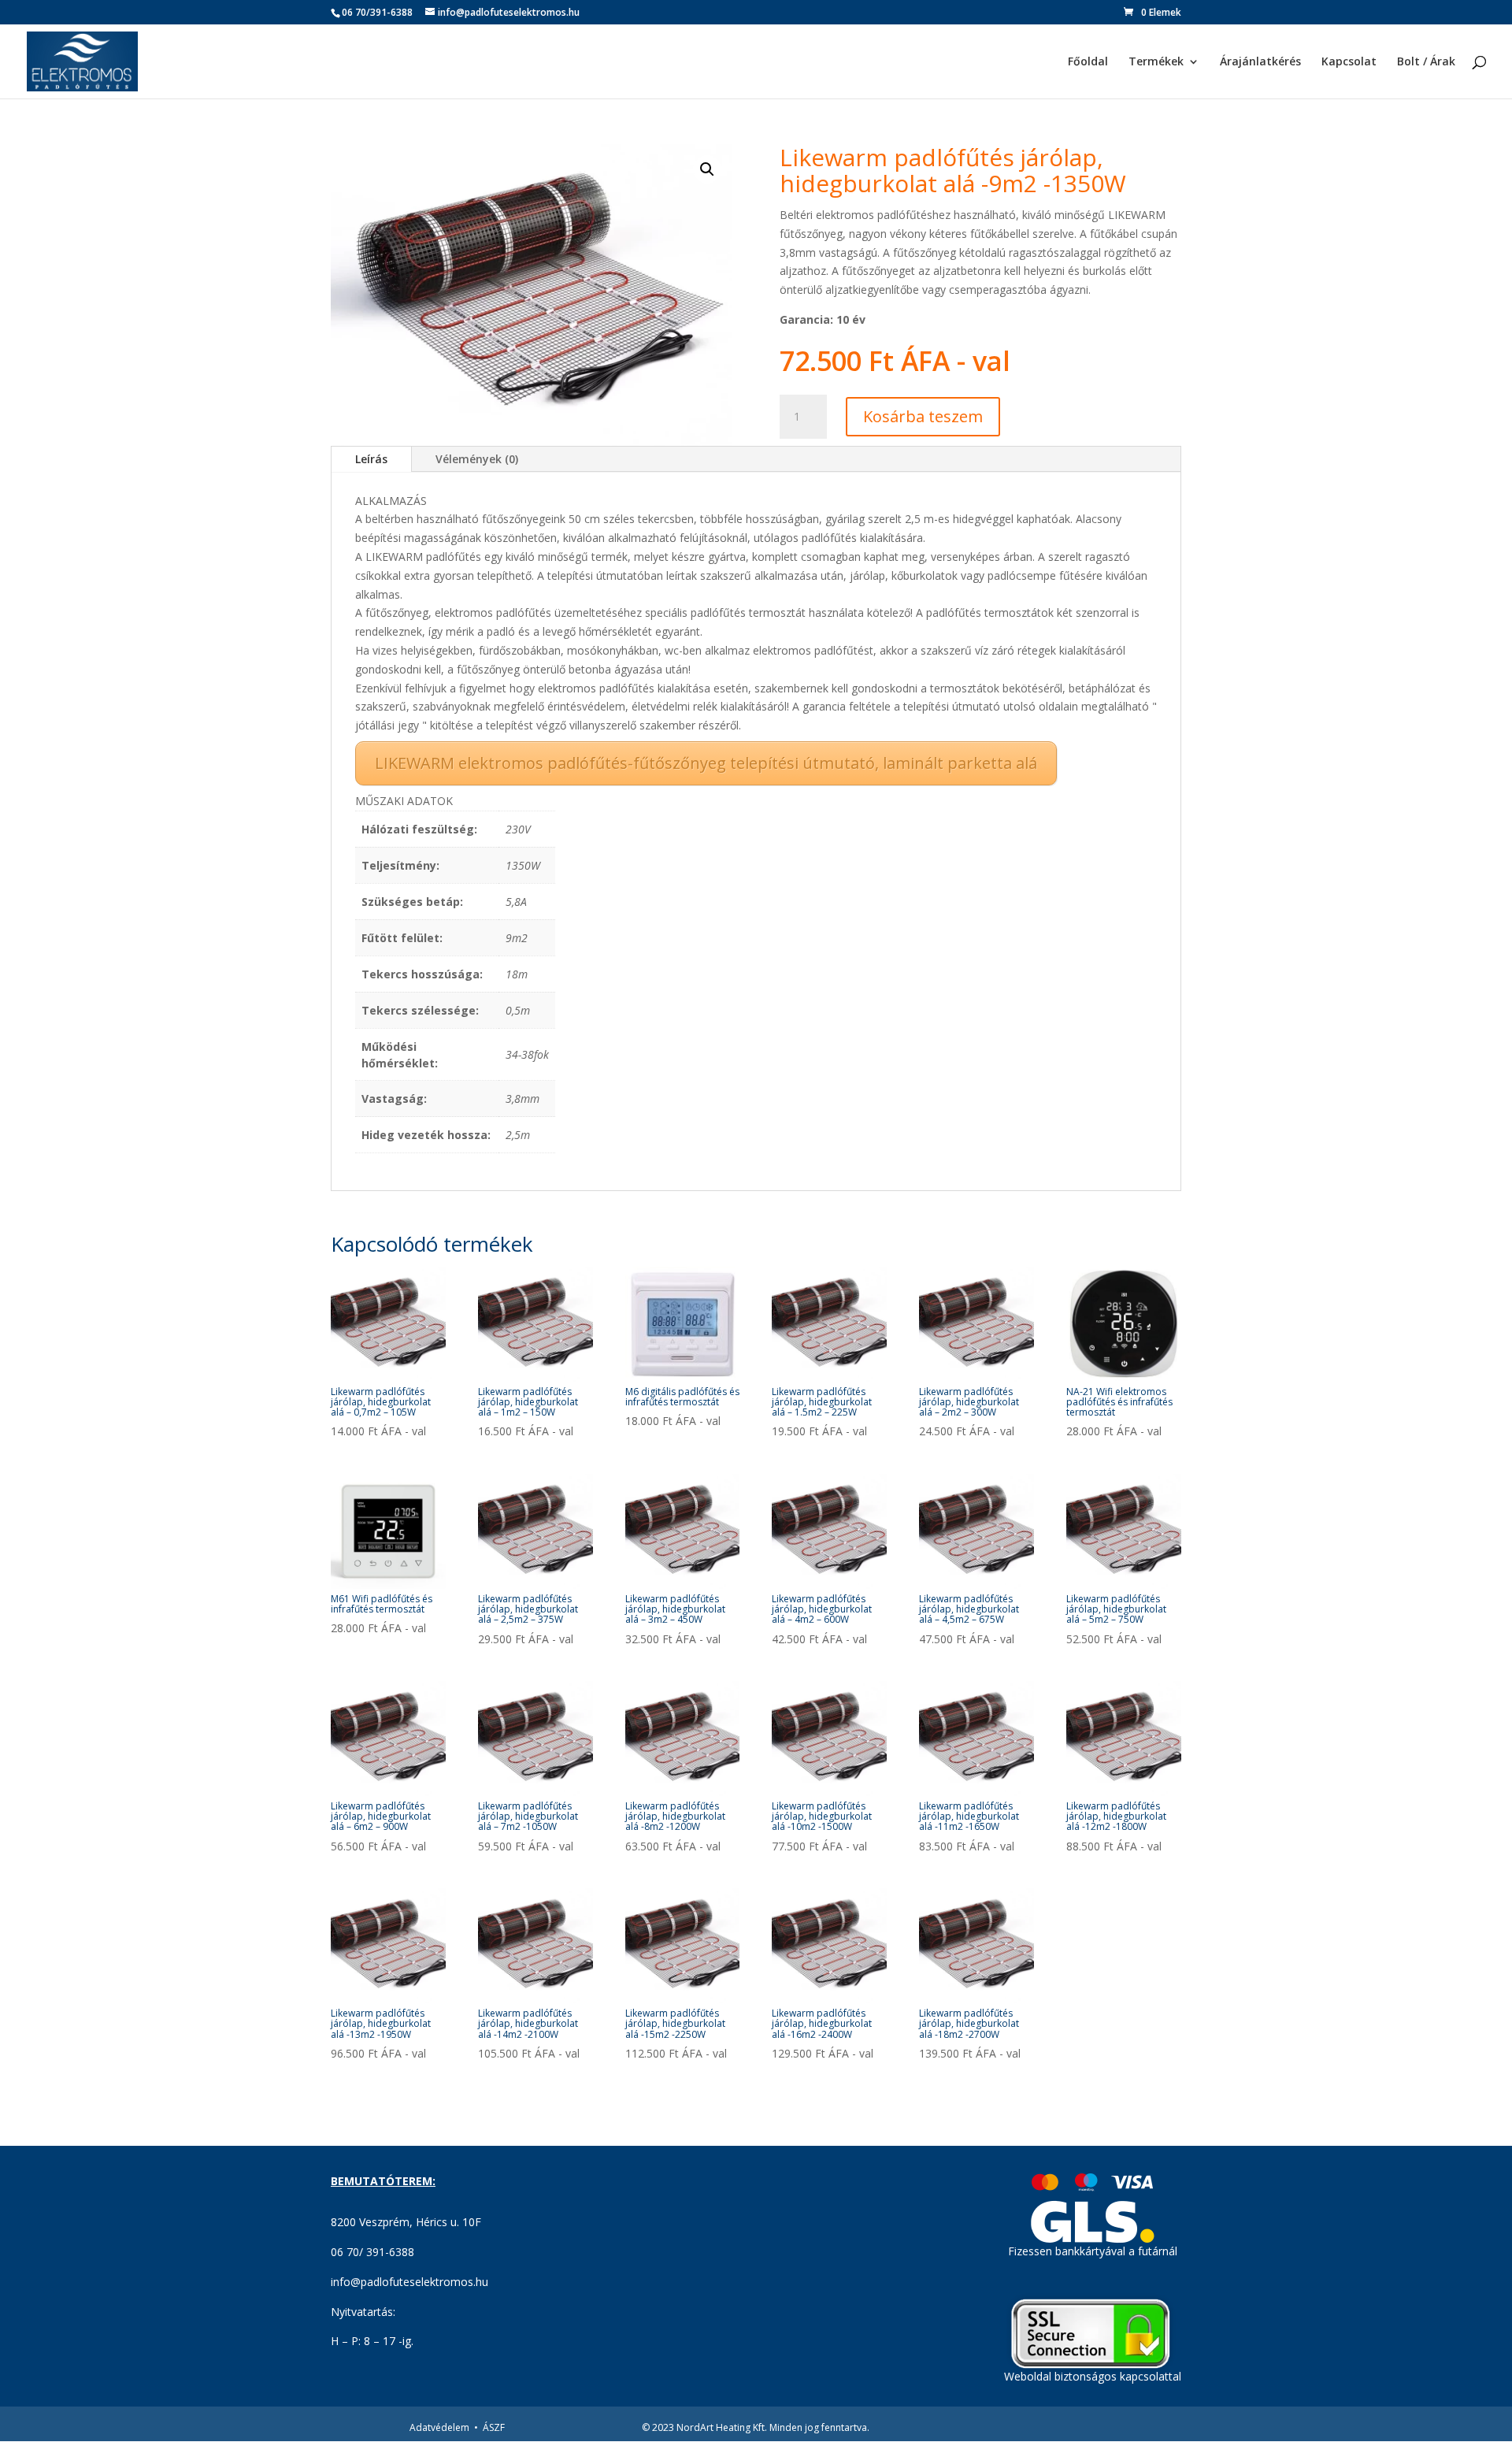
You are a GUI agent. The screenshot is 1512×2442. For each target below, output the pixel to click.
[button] (707, 169)
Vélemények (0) (477, 459)
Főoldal (1088, 62)
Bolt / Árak (1426, 62)
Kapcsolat (1349, 62)
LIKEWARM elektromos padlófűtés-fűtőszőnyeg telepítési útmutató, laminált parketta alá (706, 763)
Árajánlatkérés (1260, 62)
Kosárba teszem (923, 416)
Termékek (1156, 62)
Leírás (371, 459)
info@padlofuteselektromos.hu (409, 2282)
